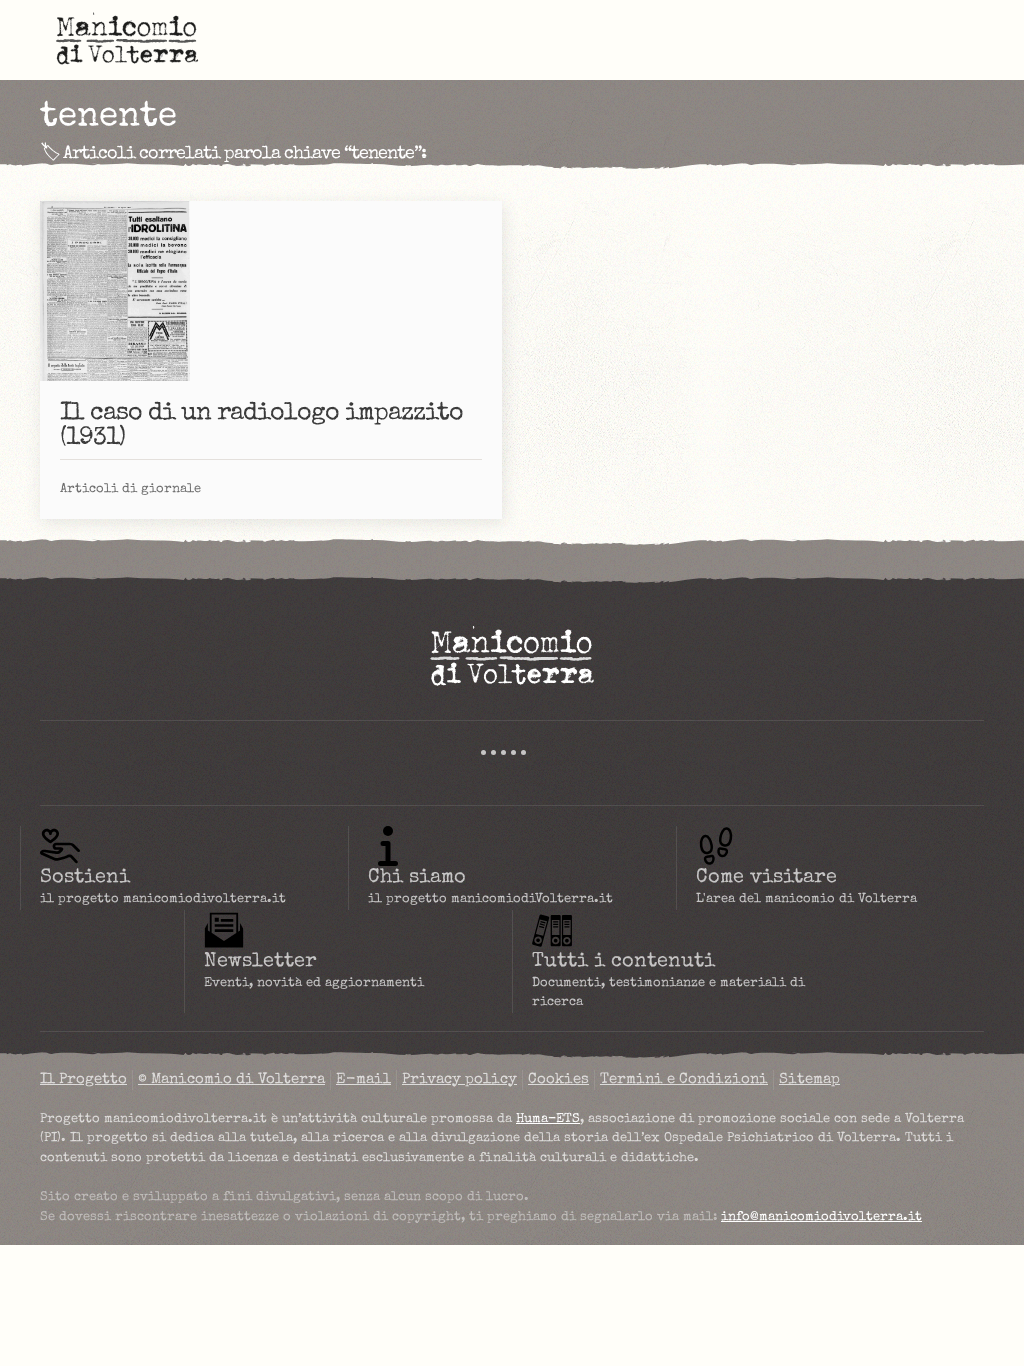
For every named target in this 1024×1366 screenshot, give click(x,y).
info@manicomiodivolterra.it (821, 1217)
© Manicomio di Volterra (231, 1079)
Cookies (558, 1079)
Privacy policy (459, 1079)
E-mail (363, 1079)
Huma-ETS (548, 1119)
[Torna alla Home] (127, 40)
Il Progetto (83, 1079)
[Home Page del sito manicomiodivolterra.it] (512, 656)
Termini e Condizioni (684, 1079)
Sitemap (809, 1079)
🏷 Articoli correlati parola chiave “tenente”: (233, 154)
